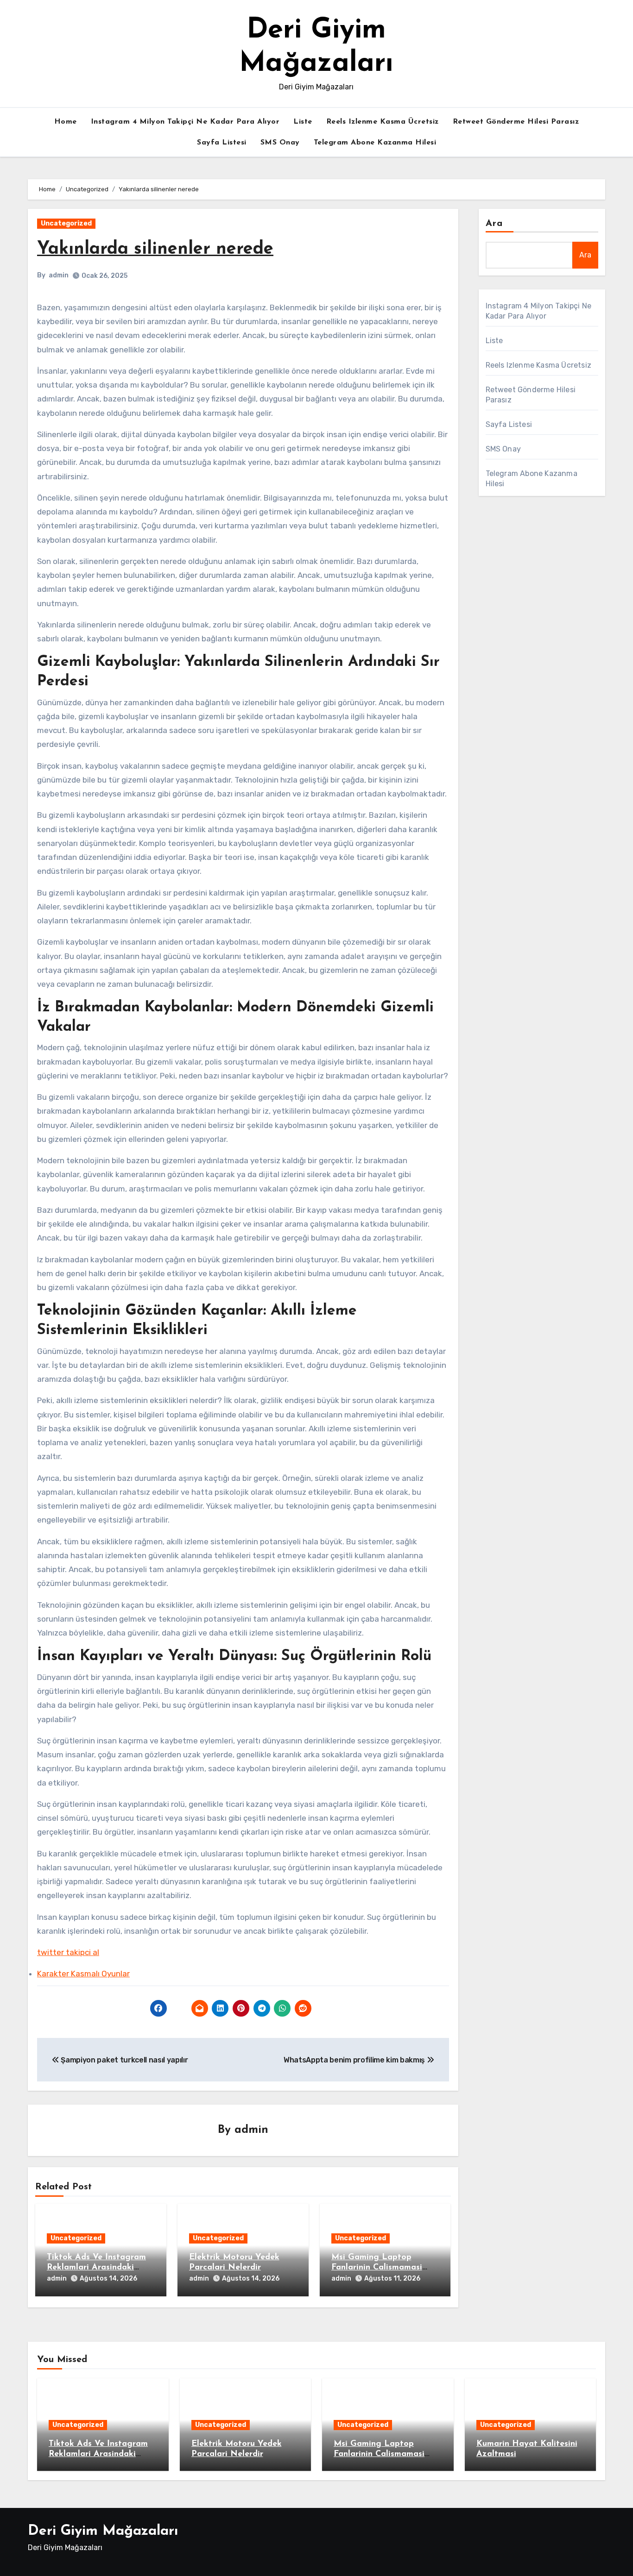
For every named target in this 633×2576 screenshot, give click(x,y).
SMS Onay (280, 143)
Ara (494, 224)
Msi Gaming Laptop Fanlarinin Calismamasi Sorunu (377, 2267)
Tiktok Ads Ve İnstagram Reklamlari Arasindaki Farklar (96, 2267)
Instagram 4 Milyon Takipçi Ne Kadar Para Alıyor (185, 122)
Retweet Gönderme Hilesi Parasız (516, 122)
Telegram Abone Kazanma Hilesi (375, 143)
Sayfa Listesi (222, 143)
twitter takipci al (68, 1952)
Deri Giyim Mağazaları (103, 2531)
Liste (303, 122)
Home (66, 122)
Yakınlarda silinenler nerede (155, 249)
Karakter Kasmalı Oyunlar (83, 1974)
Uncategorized (66, 223)
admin (59, 275)
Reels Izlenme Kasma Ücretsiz (383, 122)
